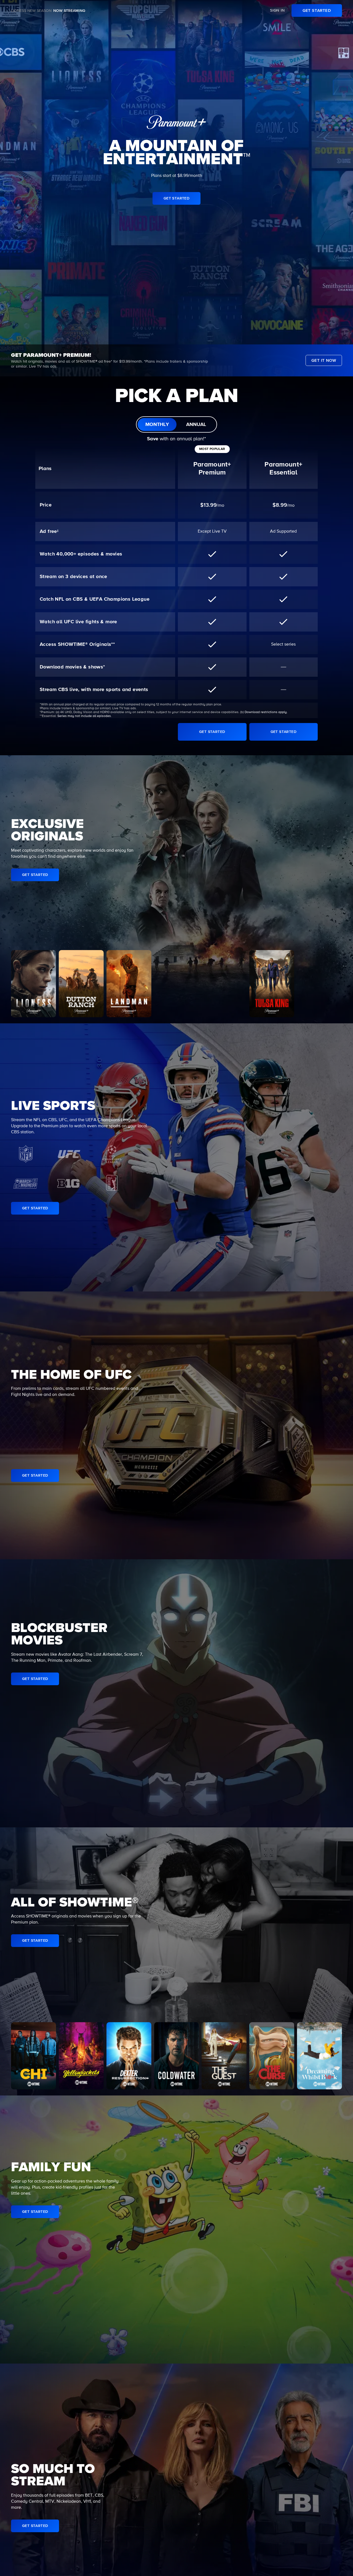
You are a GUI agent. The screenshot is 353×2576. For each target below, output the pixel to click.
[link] (317, 10)
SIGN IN (277, 10)
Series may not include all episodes (84, 716)
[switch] (176, 424)
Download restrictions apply (266, 712)
